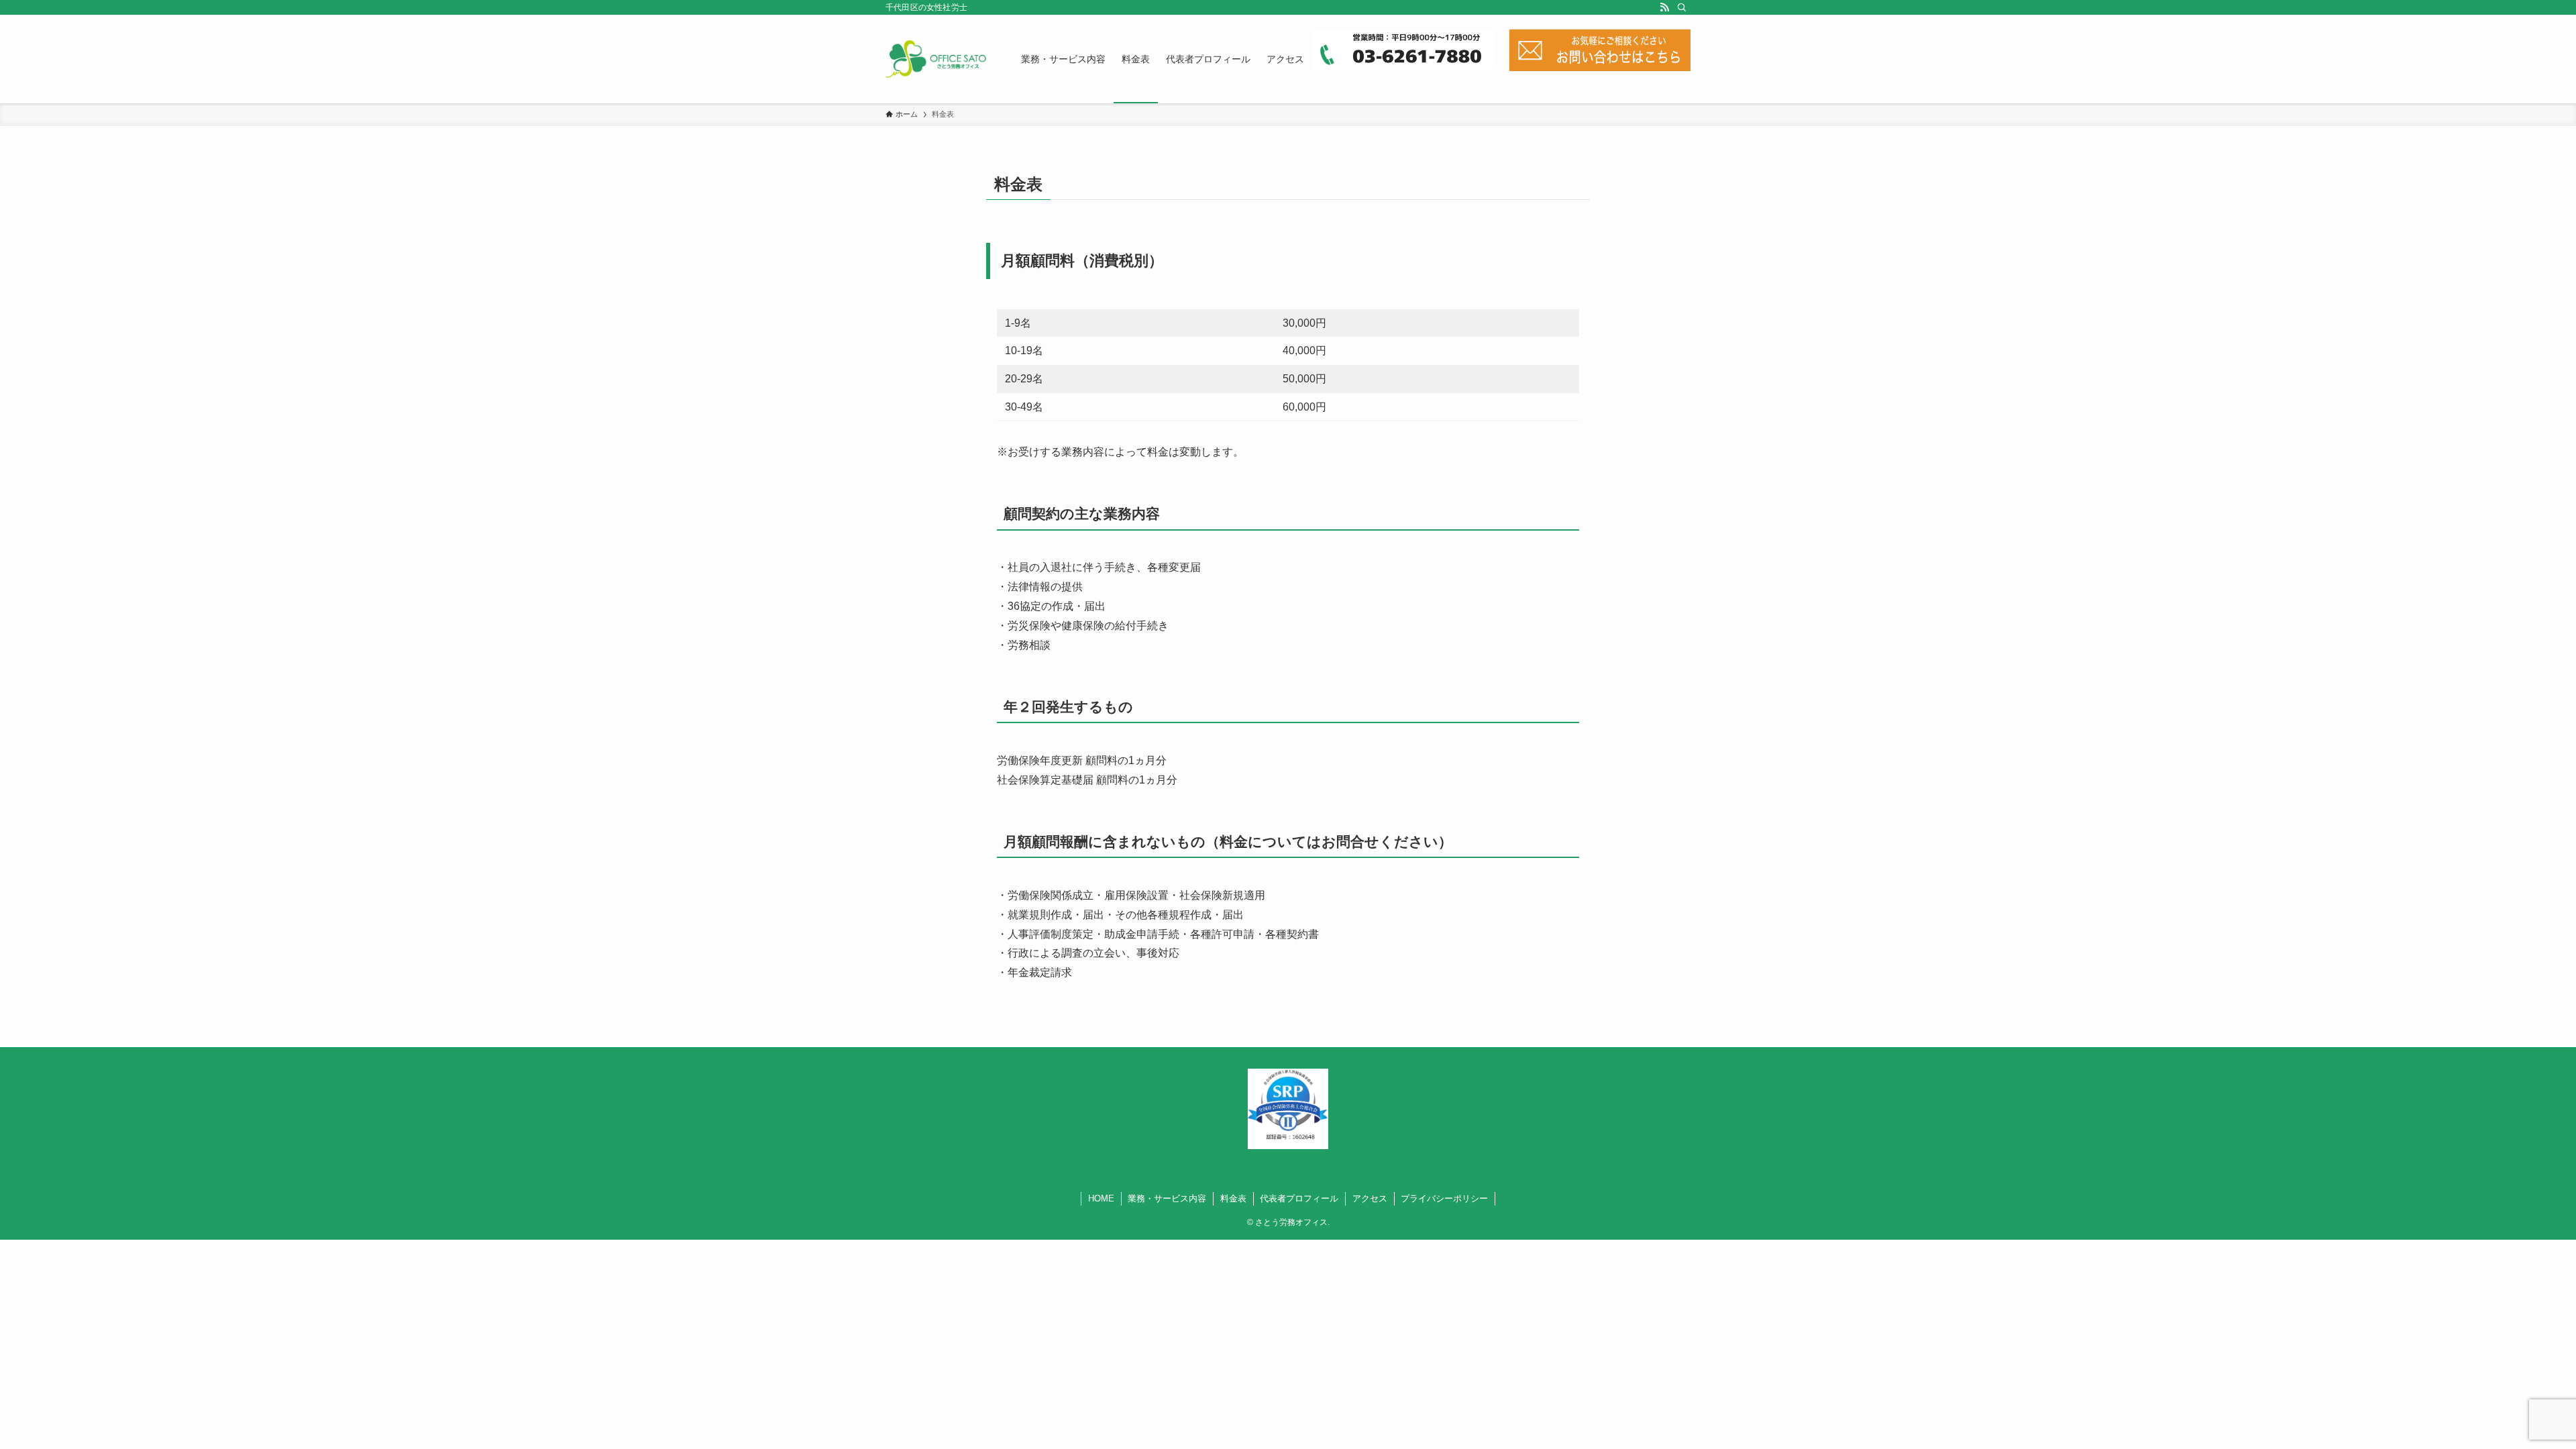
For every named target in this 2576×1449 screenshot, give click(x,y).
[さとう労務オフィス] (936, 59)
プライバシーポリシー (1444, 1198)
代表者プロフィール (1299, 1198)
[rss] (1664, 7)
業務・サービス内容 (1167, 1198)
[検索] (1682, 7)
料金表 (1233, 1198)
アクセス (1370, 1198)
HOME (1101, 1198)
